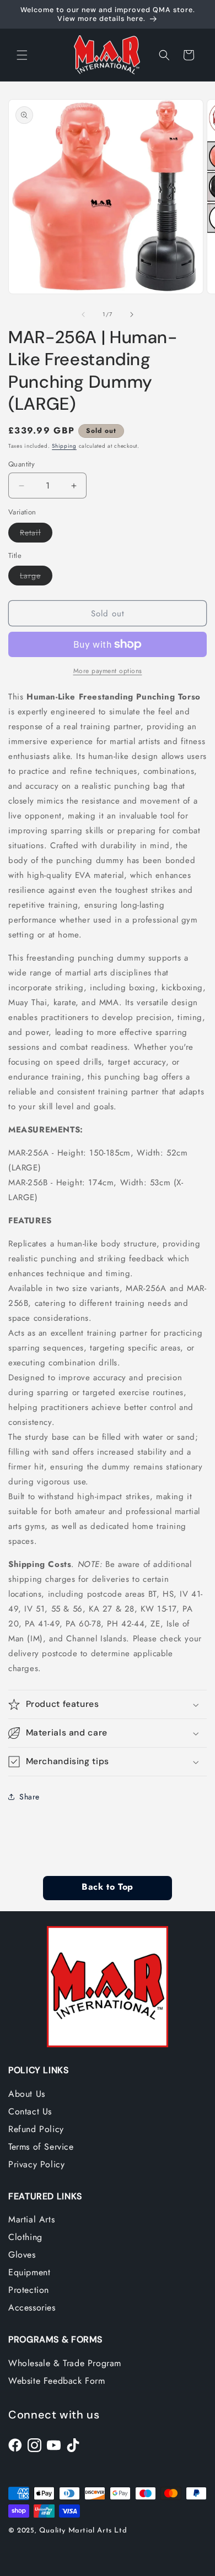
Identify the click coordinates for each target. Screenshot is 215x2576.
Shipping (64, 446)
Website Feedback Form (57, 2381)
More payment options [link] (108, 671)
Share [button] (29, 1797)
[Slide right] (132, 314)
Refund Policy (36, 2129)
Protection (29, 2290)
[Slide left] (83, 314)
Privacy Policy (36, 2164)
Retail (36, 535)
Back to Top (107, 1888)
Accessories (32, 2307)
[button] (22, 55)
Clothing (25, 2237)
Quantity (21, 464)
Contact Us (30, 2111)
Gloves (22, 2255)
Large (36, 577)
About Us (27, 2094)
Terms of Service (41, 2147)
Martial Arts (31, 2219)
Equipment (29, 2272)
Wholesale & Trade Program (65, 2363)
